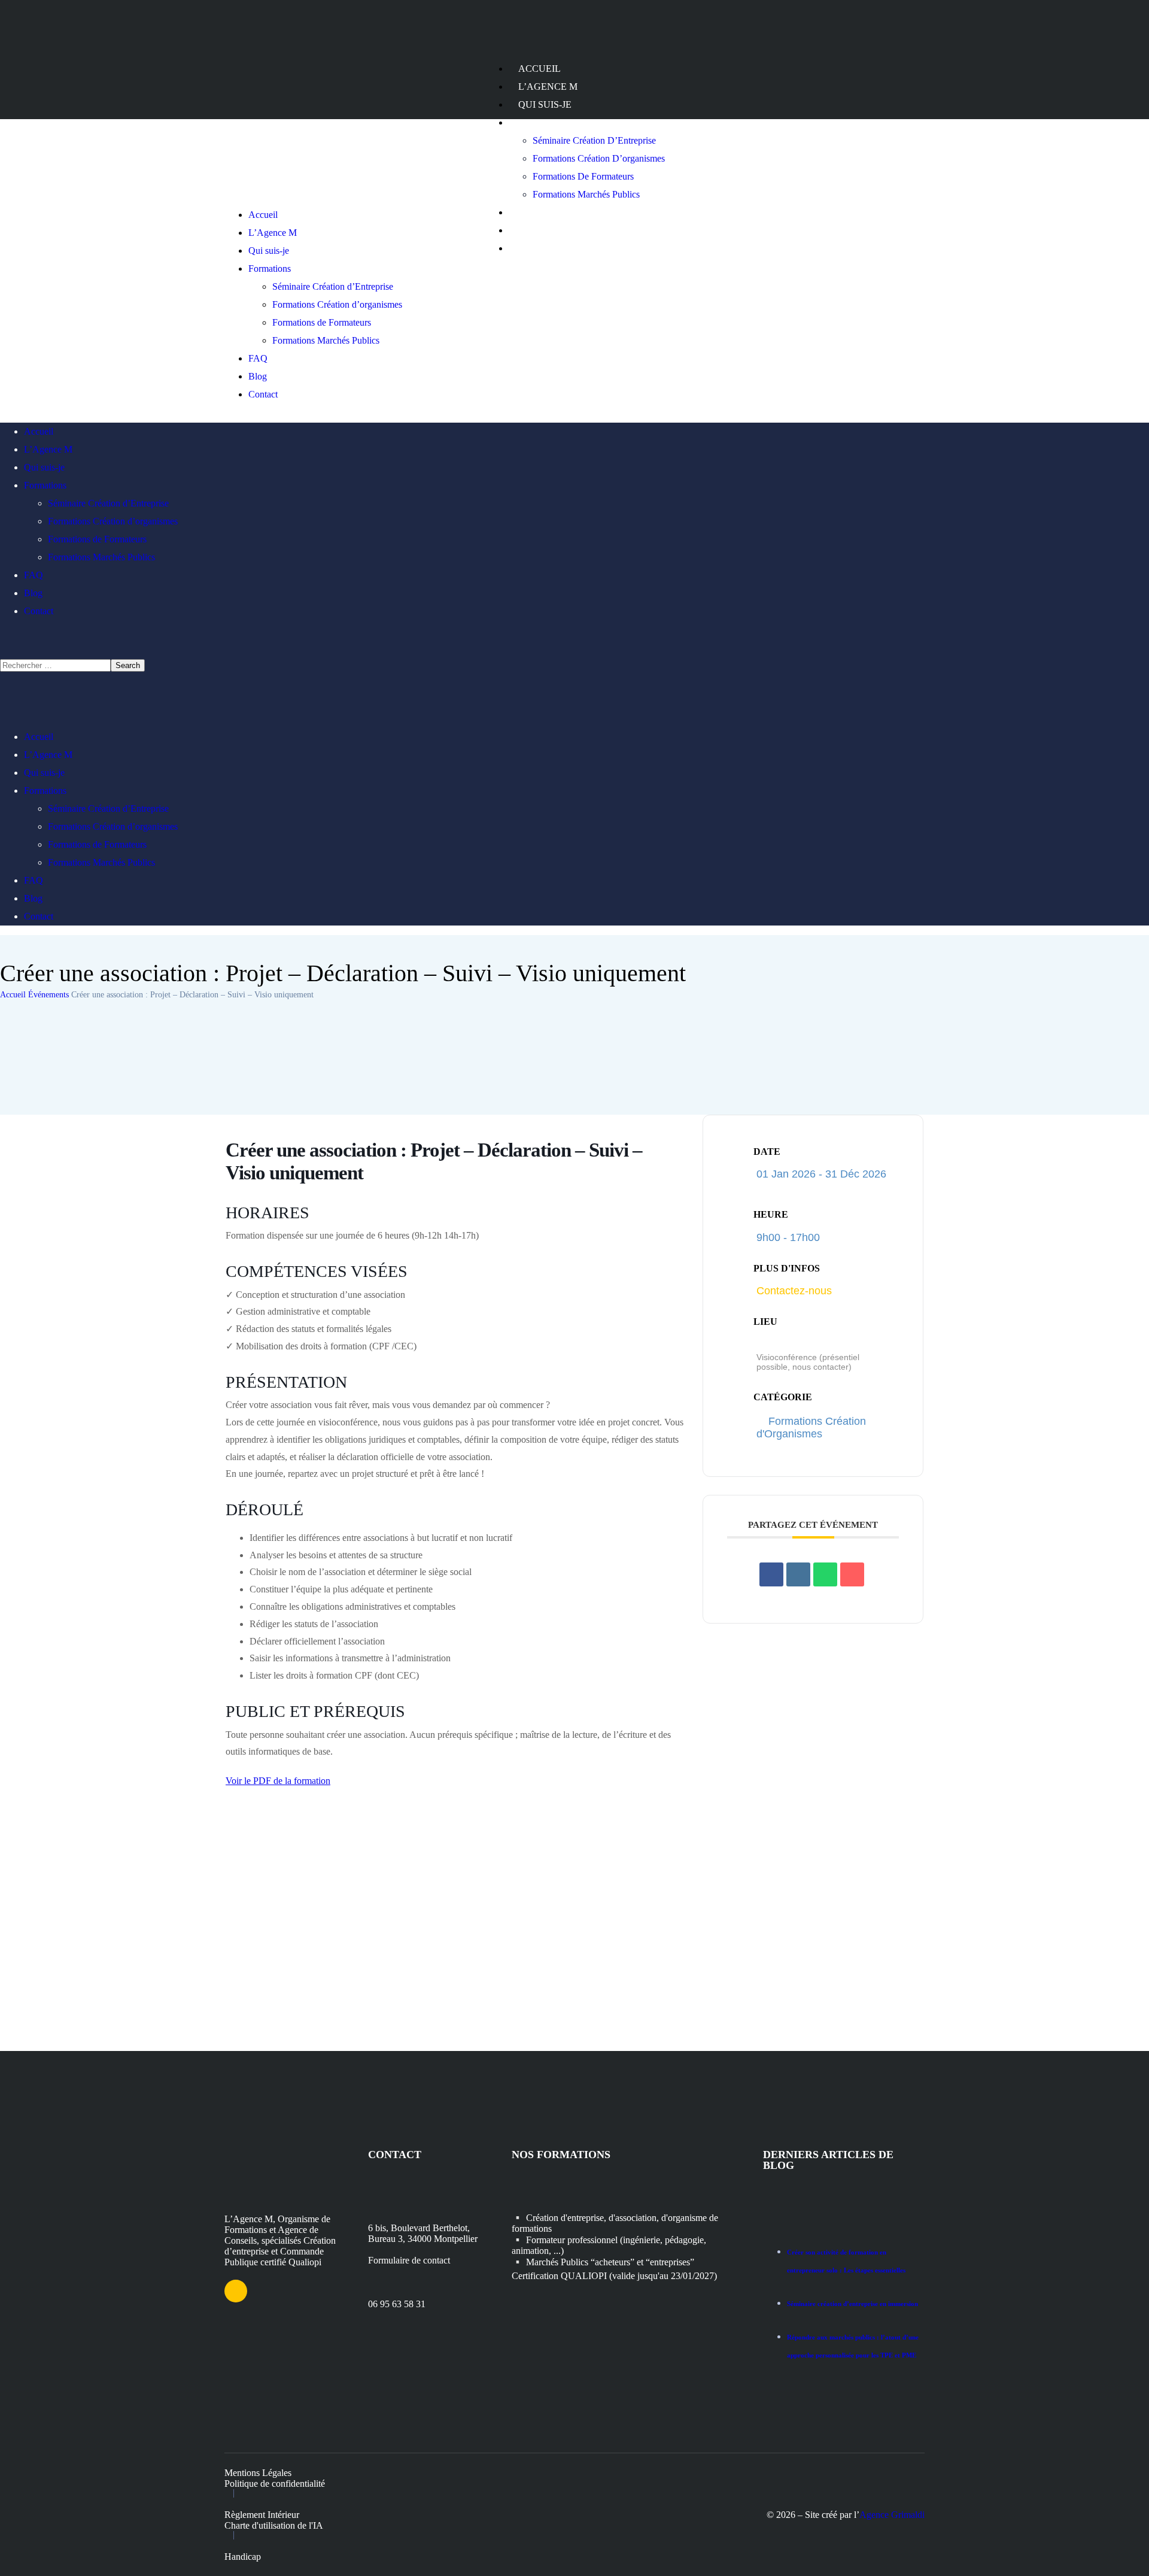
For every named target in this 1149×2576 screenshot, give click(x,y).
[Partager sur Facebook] (771, 1574)
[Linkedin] (236, 2291)
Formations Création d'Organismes (811, 1427)
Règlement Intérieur (262, 2515)
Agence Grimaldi (892, 2515)
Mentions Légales (258, 2473)
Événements (48, 995)
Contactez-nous (794, 1291)
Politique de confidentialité (275, 2484)
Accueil (13, 995)
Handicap (243, 2557)
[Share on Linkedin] (798, 1574)
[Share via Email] (852, 1574)
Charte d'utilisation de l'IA (274, 2525)
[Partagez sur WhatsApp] (825, 1574)
